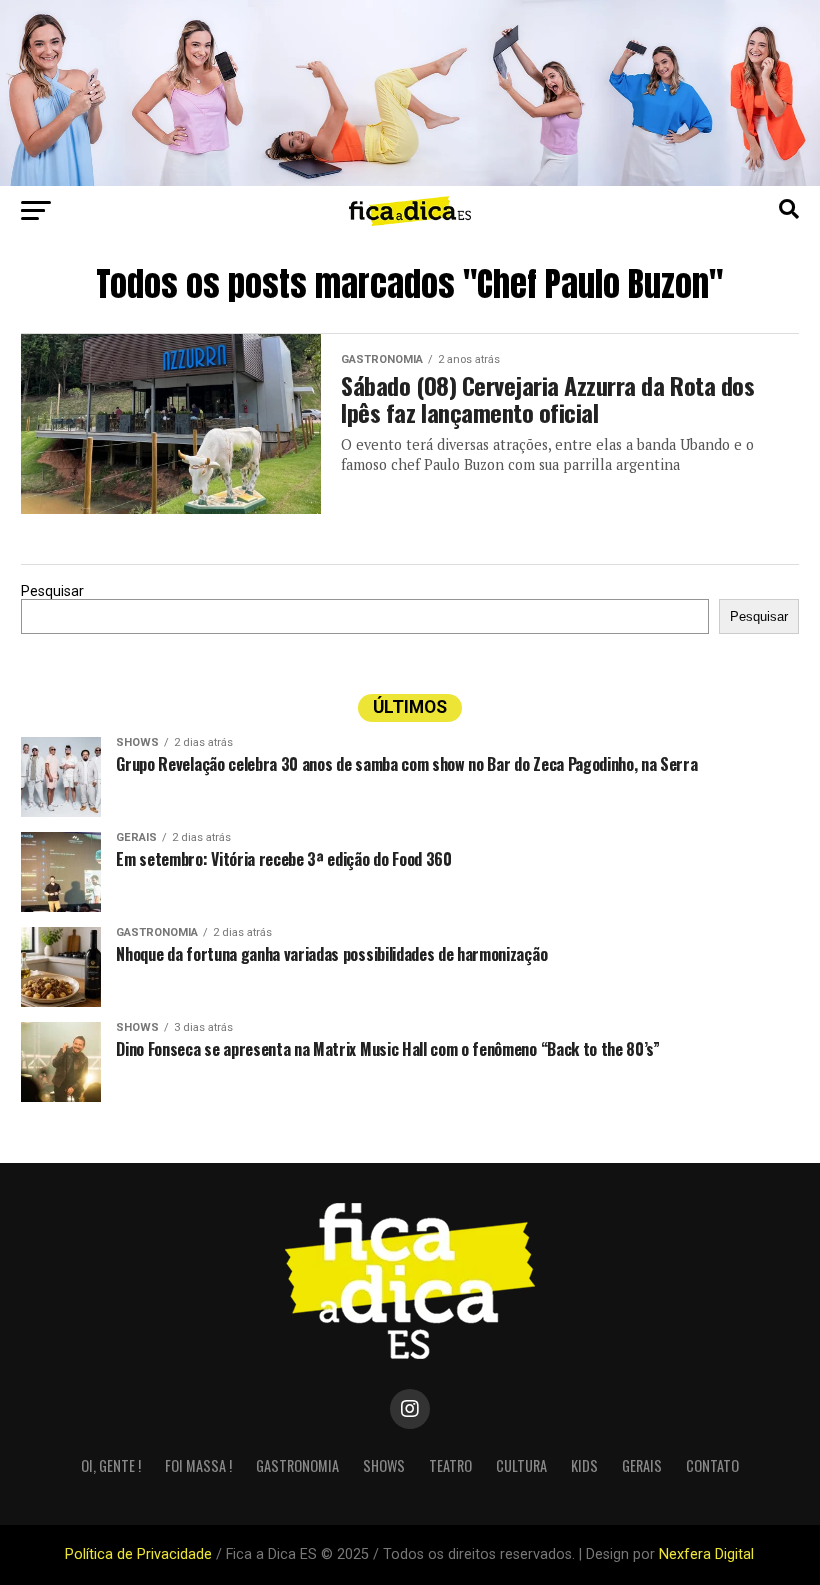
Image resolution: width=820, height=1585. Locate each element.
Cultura (521, 1465)
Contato (712, 1465)
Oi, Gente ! (111, 1465)
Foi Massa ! (198, 1465)
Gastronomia (297, 1465)
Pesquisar (52, 591)
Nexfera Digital (706, 1554)
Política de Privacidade (138, 1554)
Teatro (450, 1465)
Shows (384, 1465)
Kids (584, 1465)
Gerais (642, 1465)
